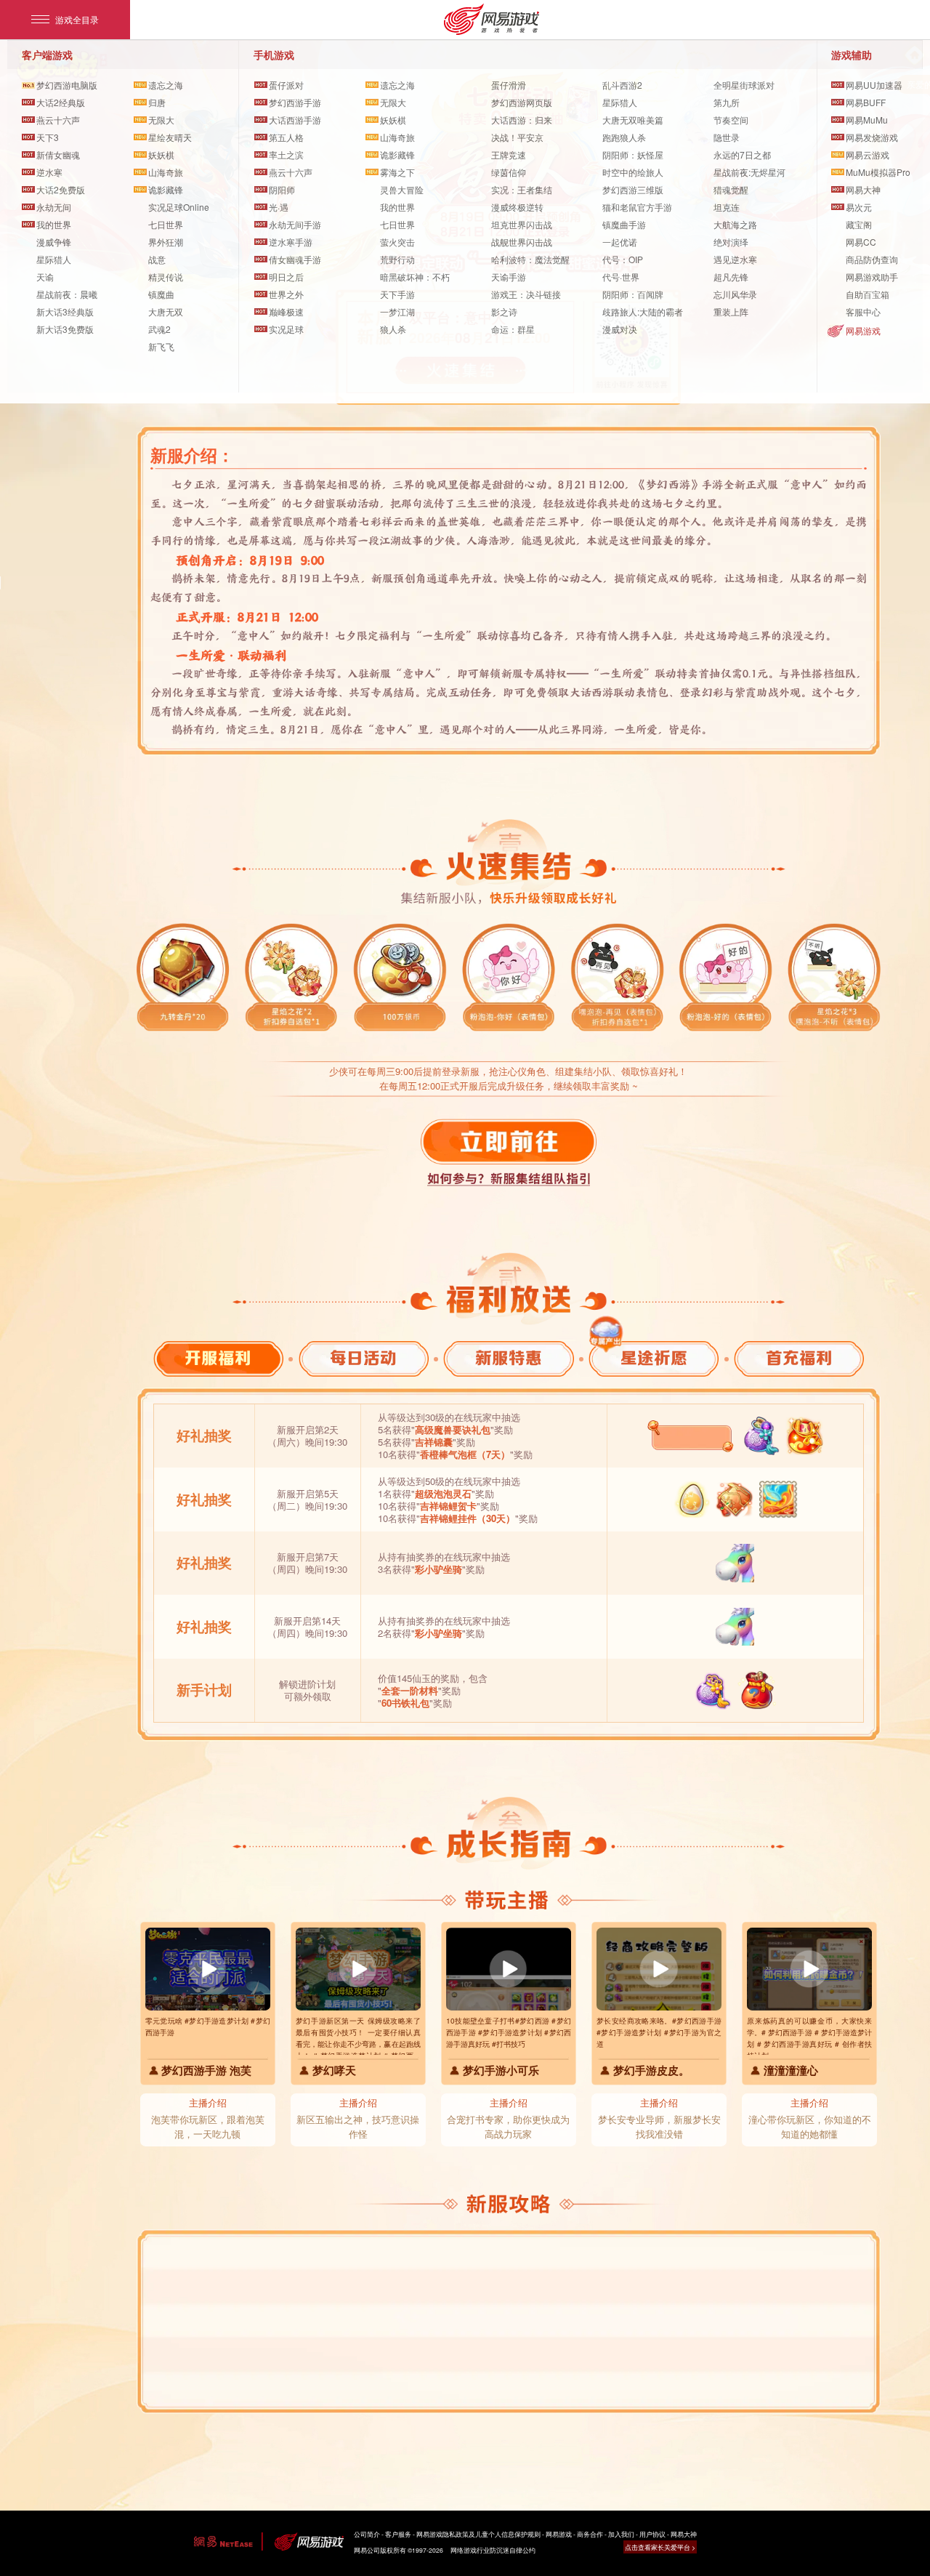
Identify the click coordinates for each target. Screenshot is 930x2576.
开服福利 (218, 1359)
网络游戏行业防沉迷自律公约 (493, 2550)
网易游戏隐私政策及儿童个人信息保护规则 (478, 2534)
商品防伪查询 (872, 259)
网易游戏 (863, 330)
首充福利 (799, 1359)
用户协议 (652, 2534)
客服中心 (863, 311)
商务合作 (590, 2534)
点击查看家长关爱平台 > (660, 2547)
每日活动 (363, 1359)
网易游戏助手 (872, 277)
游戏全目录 (77, 19)
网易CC (861, 242)
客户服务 (398, 2534)
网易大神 (684, 2534)
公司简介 (367, 2534)
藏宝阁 (859, 224)
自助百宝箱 (868, 294)
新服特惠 (509, 1359)
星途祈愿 (654, 1359)
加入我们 (621, 2534)
